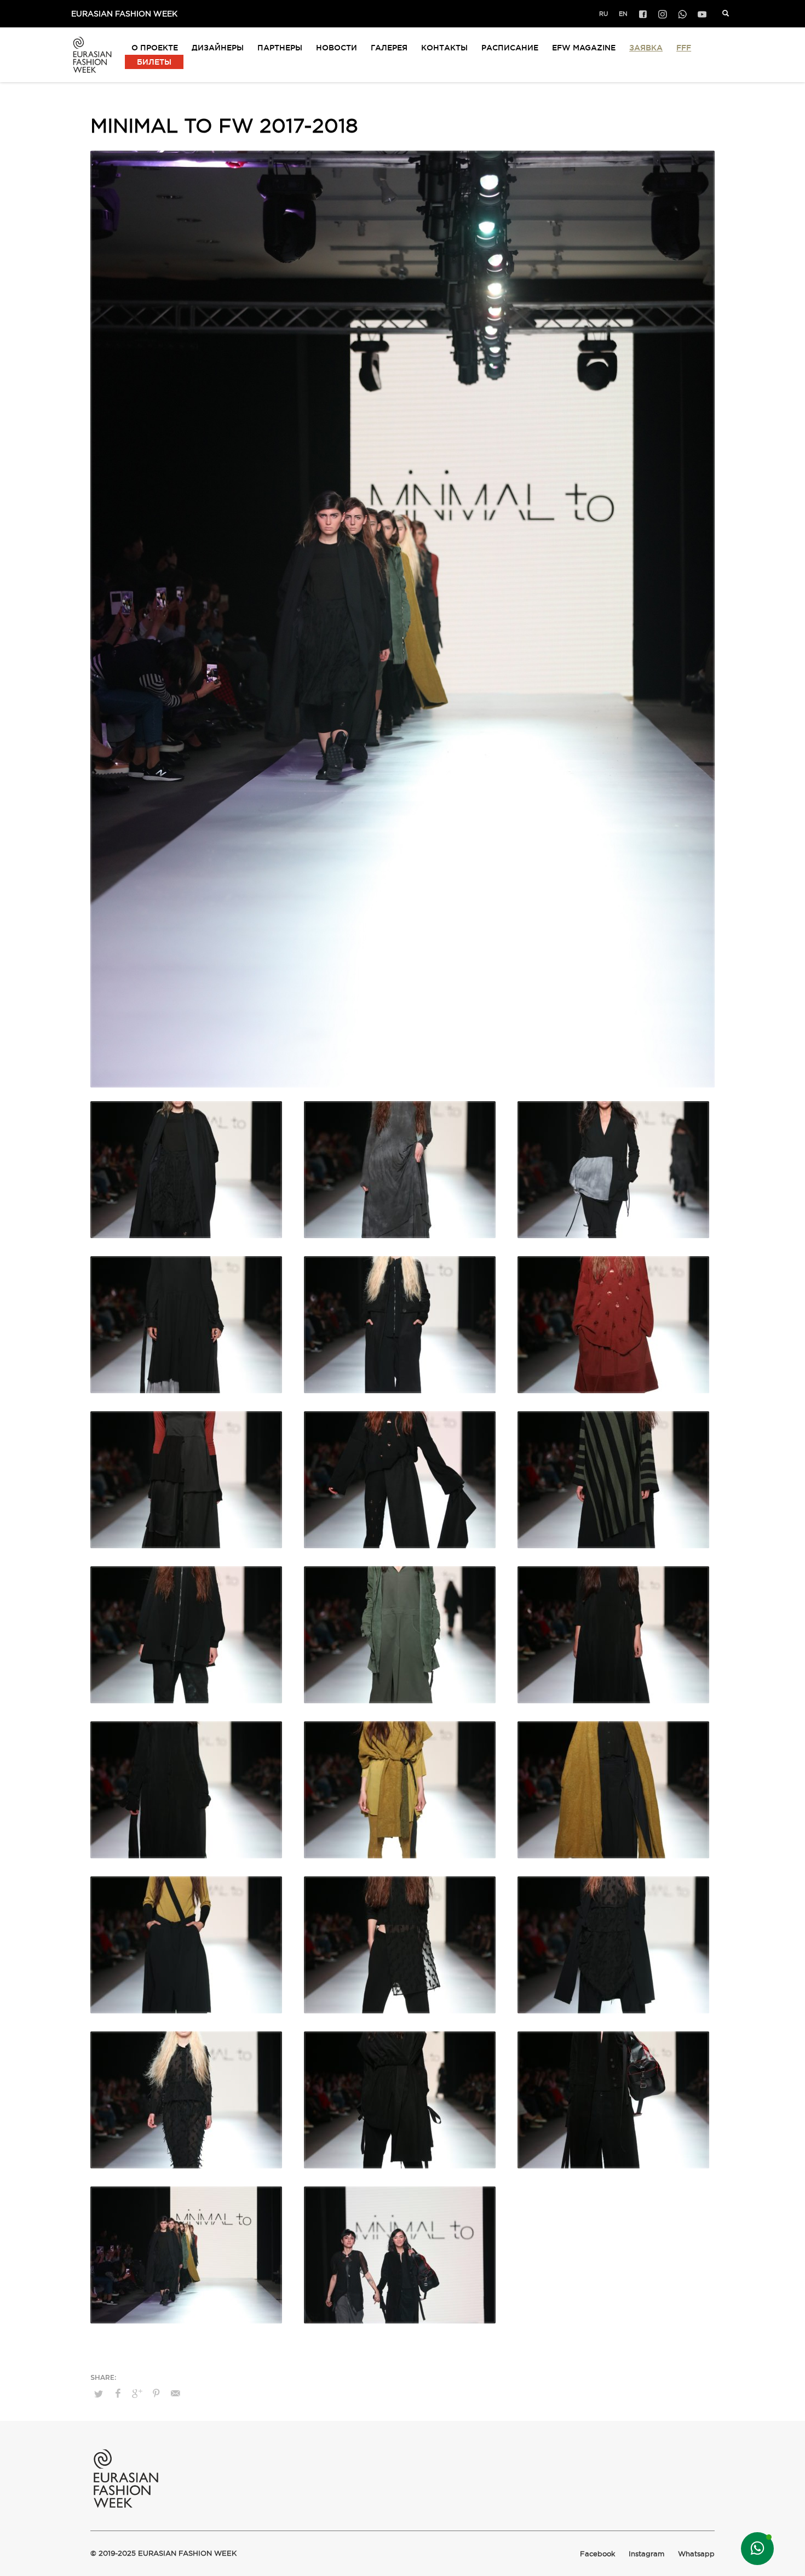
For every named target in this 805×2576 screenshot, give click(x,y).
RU (603, 14)
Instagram (646, 2554)
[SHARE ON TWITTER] (99, 2394)
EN (623, 14)
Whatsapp (696, 2554)
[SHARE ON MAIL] (175, 2394)
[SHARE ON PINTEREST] (156, 2394)
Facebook (597, 2554)
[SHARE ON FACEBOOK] (118, 2394)
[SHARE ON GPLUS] (137, 2394)
